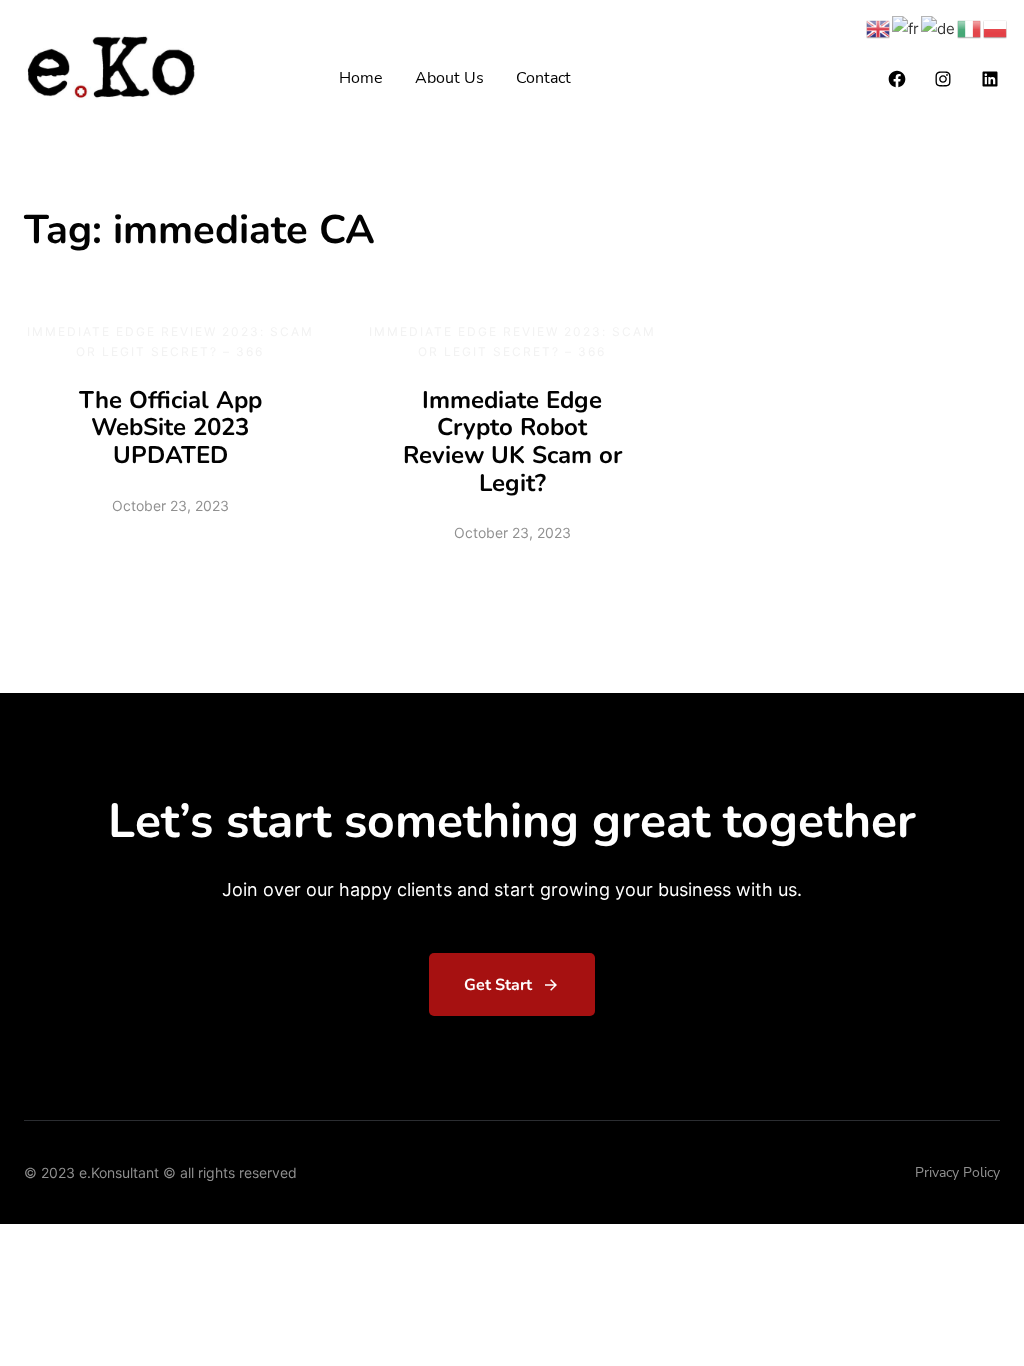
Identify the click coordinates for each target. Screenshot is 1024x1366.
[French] (906, 27)
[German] (939, 27)
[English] (879, 27)
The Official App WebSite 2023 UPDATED (170, 427)
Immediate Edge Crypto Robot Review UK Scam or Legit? (512, 441)
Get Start (498, 985)
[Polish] (996, 27)
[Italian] (970, 27)
